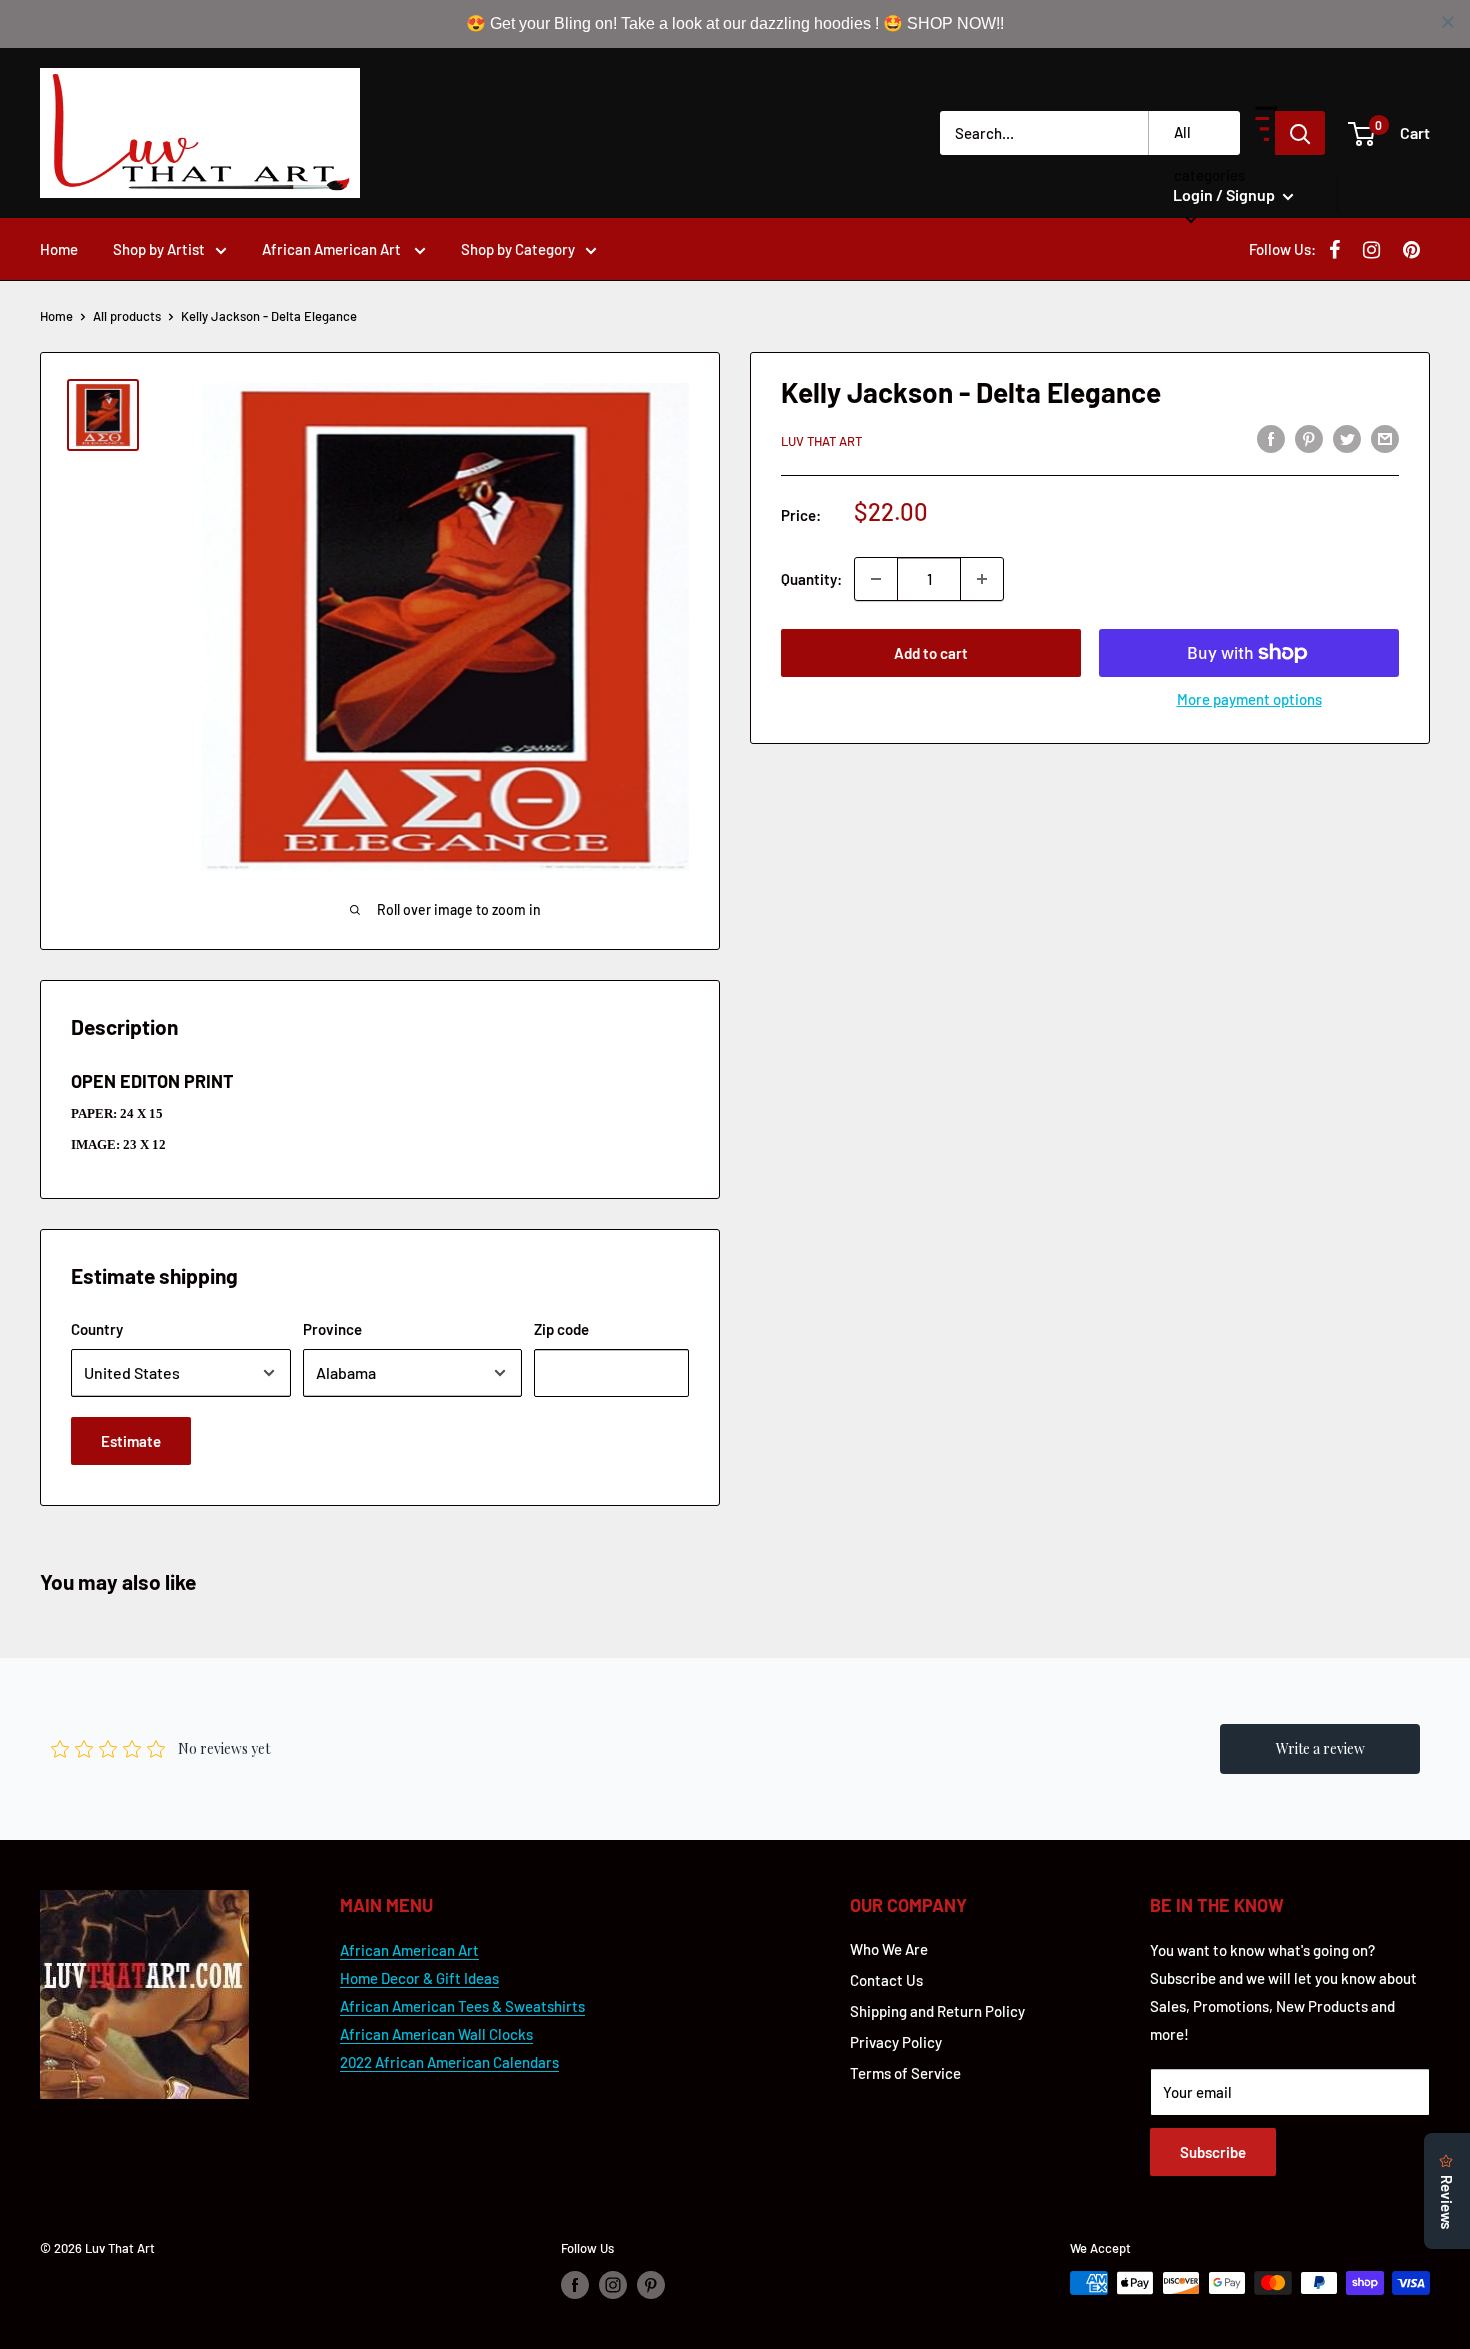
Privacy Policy (896, 2042)
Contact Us (886, 1980)
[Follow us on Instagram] (613, 2285)
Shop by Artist (159, 249)
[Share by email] (1385, 438)
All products (127, 316)
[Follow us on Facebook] (575, 2285)
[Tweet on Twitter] (1347, 438)
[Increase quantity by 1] (982, 579)
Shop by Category (518, 249)
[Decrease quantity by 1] (876, 579)
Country (97, 1329)
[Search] (1300, 133)
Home (59, 249)
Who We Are (889, 1949)
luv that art (821, 441)
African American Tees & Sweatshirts (462, 2006)
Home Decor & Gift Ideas (419, 1978)
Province (332, 1329)
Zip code (561, 1329)
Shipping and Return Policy (937, 2011)
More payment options (1249, 699)
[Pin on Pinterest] (1309, 438)
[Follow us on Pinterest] (651, 2285)
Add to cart (931, 653)
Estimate (131, 1441)
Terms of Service (905, 2073)
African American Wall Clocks (436, 2034)
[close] (1448, 22)
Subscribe (1213, 2152)
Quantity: (811, 579)
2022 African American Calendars (449, 2062)
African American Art (333, 249)
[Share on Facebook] (1271, 438)
